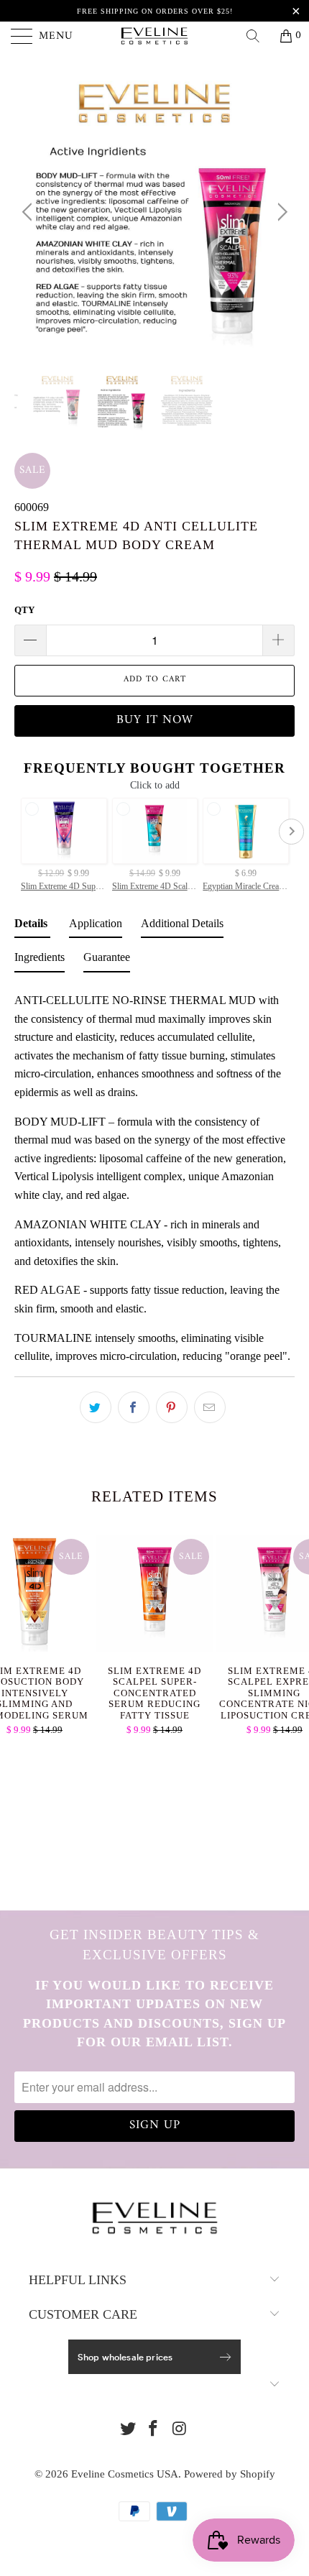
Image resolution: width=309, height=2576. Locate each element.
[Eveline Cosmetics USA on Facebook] (154, 2430)
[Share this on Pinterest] (172, 1407)
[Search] (258, 36)
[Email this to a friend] (210, 1407)
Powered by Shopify (230, 2474)
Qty (24, 610)
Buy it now (155, 720)
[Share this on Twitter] (96, 1407)
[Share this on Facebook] (134, 1407)
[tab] (32, 926)
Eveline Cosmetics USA (125, 2474)
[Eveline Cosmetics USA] (155, 36)
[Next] (280, 212)
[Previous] (29, 212)
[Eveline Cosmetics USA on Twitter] (128, 2430)
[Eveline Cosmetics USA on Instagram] (180, 2430)
